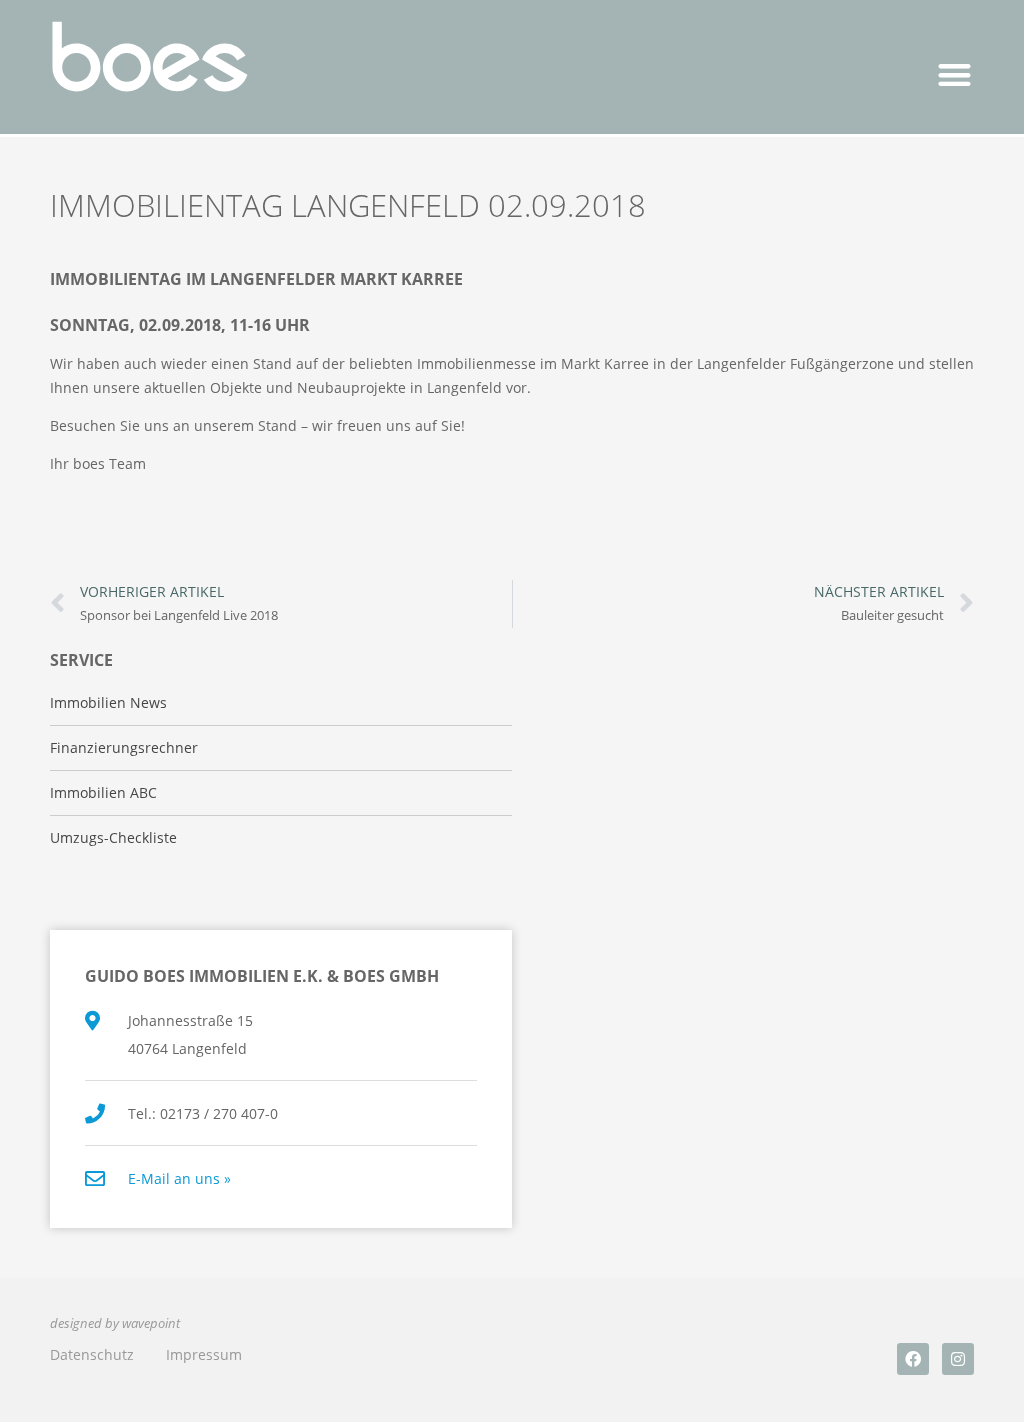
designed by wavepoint (115, 1323)
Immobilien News (108, 702)
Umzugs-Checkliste (113, 837)
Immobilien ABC (103, 792)
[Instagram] (958, 1359)
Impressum (204, 1354)
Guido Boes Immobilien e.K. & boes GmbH (262, 976)
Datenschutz (92, 1354)
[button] (955, 74)
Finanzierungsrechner (124, 747)
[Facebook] (913, 1359)
